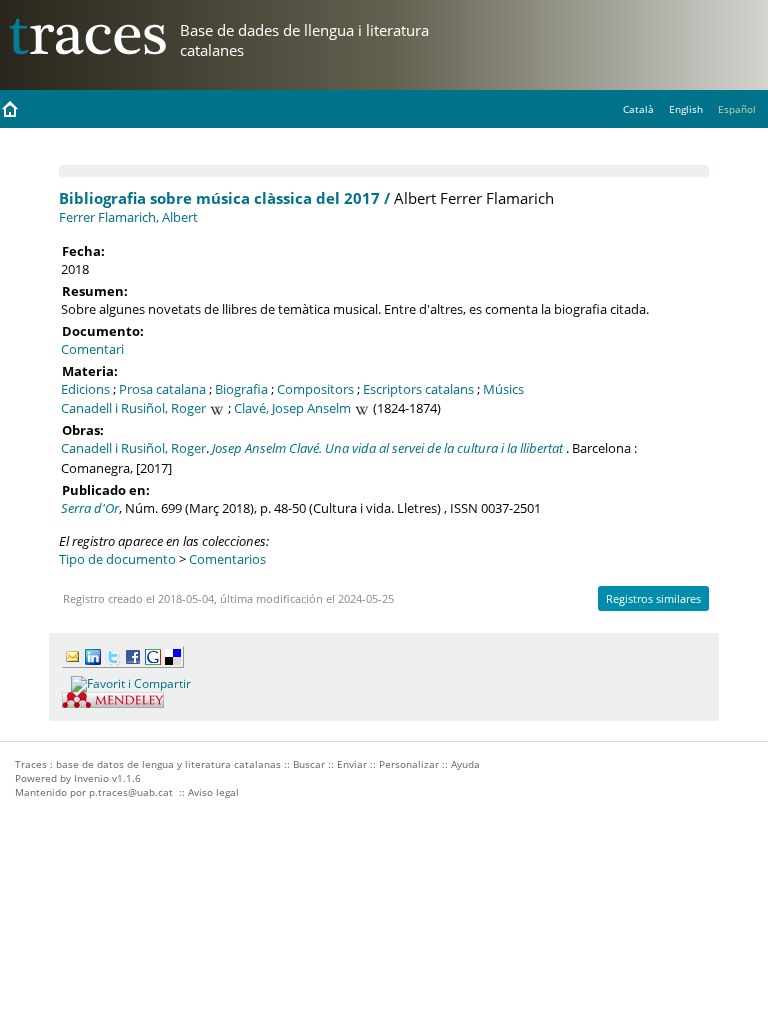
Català (638, 109)
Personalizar (409, 764)
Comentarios (227, 559)
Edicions (85, 389)
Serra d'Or (90, 508)
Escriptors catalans (418, 389)
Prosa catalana (162, 389)
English (686, 109)
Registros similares (653, 598)
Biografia (241, 389)
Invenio (91, 778)
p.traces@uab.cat (131, 792)
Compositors (315, 389)
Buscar (309, 764)
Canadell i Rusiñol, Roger (133, 408)
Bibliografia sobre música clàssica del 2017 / (224, 198)
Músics (503, 389)
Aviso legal (213, 792)
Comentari (92, 349)
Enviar (352, 764)
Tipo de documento (117, 559)
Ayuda (465, 764)
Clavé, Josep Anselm (292, 408)
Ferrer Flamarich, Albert (128, 217)
